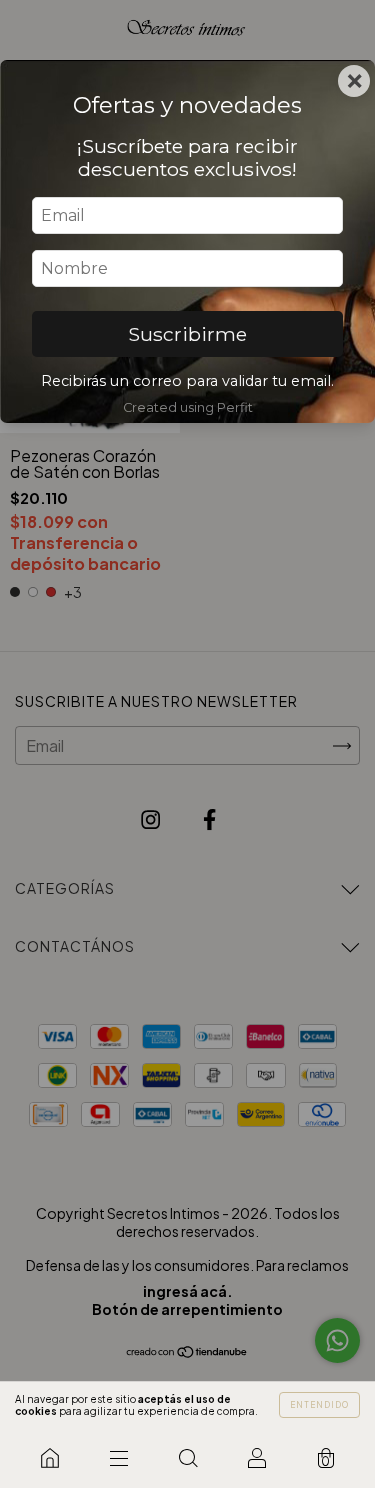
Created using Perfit (188, 407)
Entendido (319, 1405)
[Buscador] (187, 1458)
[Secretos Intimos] (49, 1458)
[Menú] (118, 1458)
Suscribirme (187, 334)
